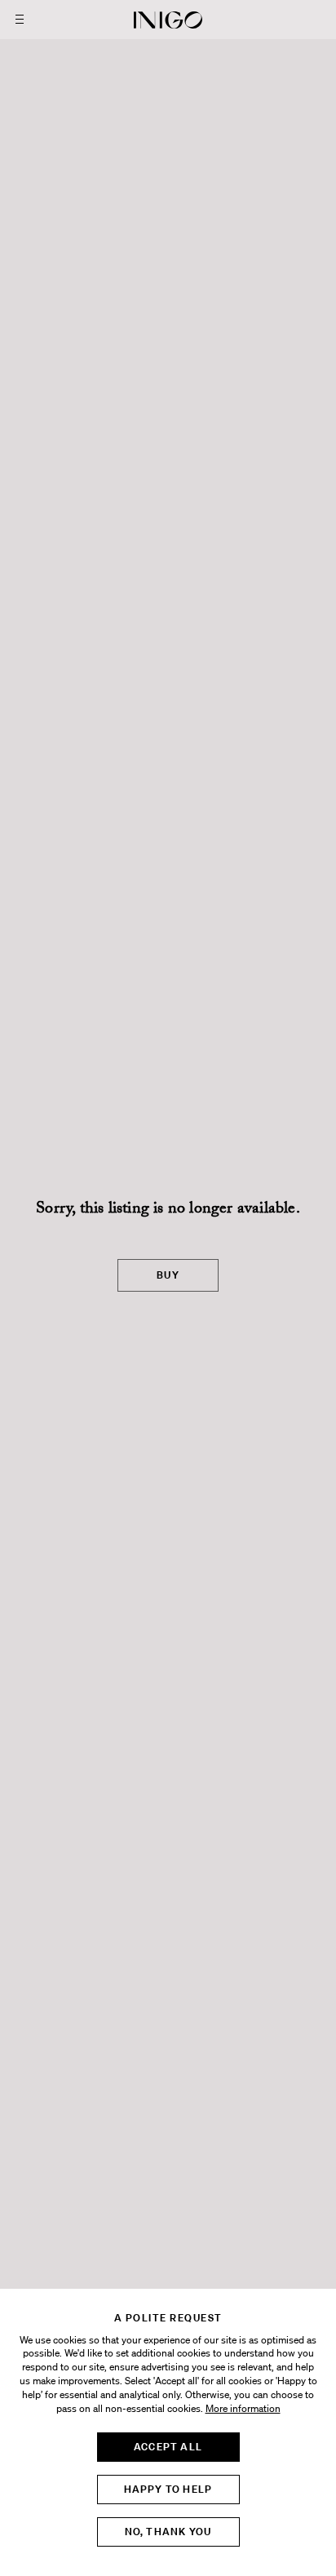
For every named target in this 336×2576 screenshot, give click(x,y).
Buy (168, 1275)
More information (243, 2409)
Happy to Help (168, 2489)
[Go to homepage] (168, 20)
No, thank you (168, 2532)
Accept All (168, 2447)
